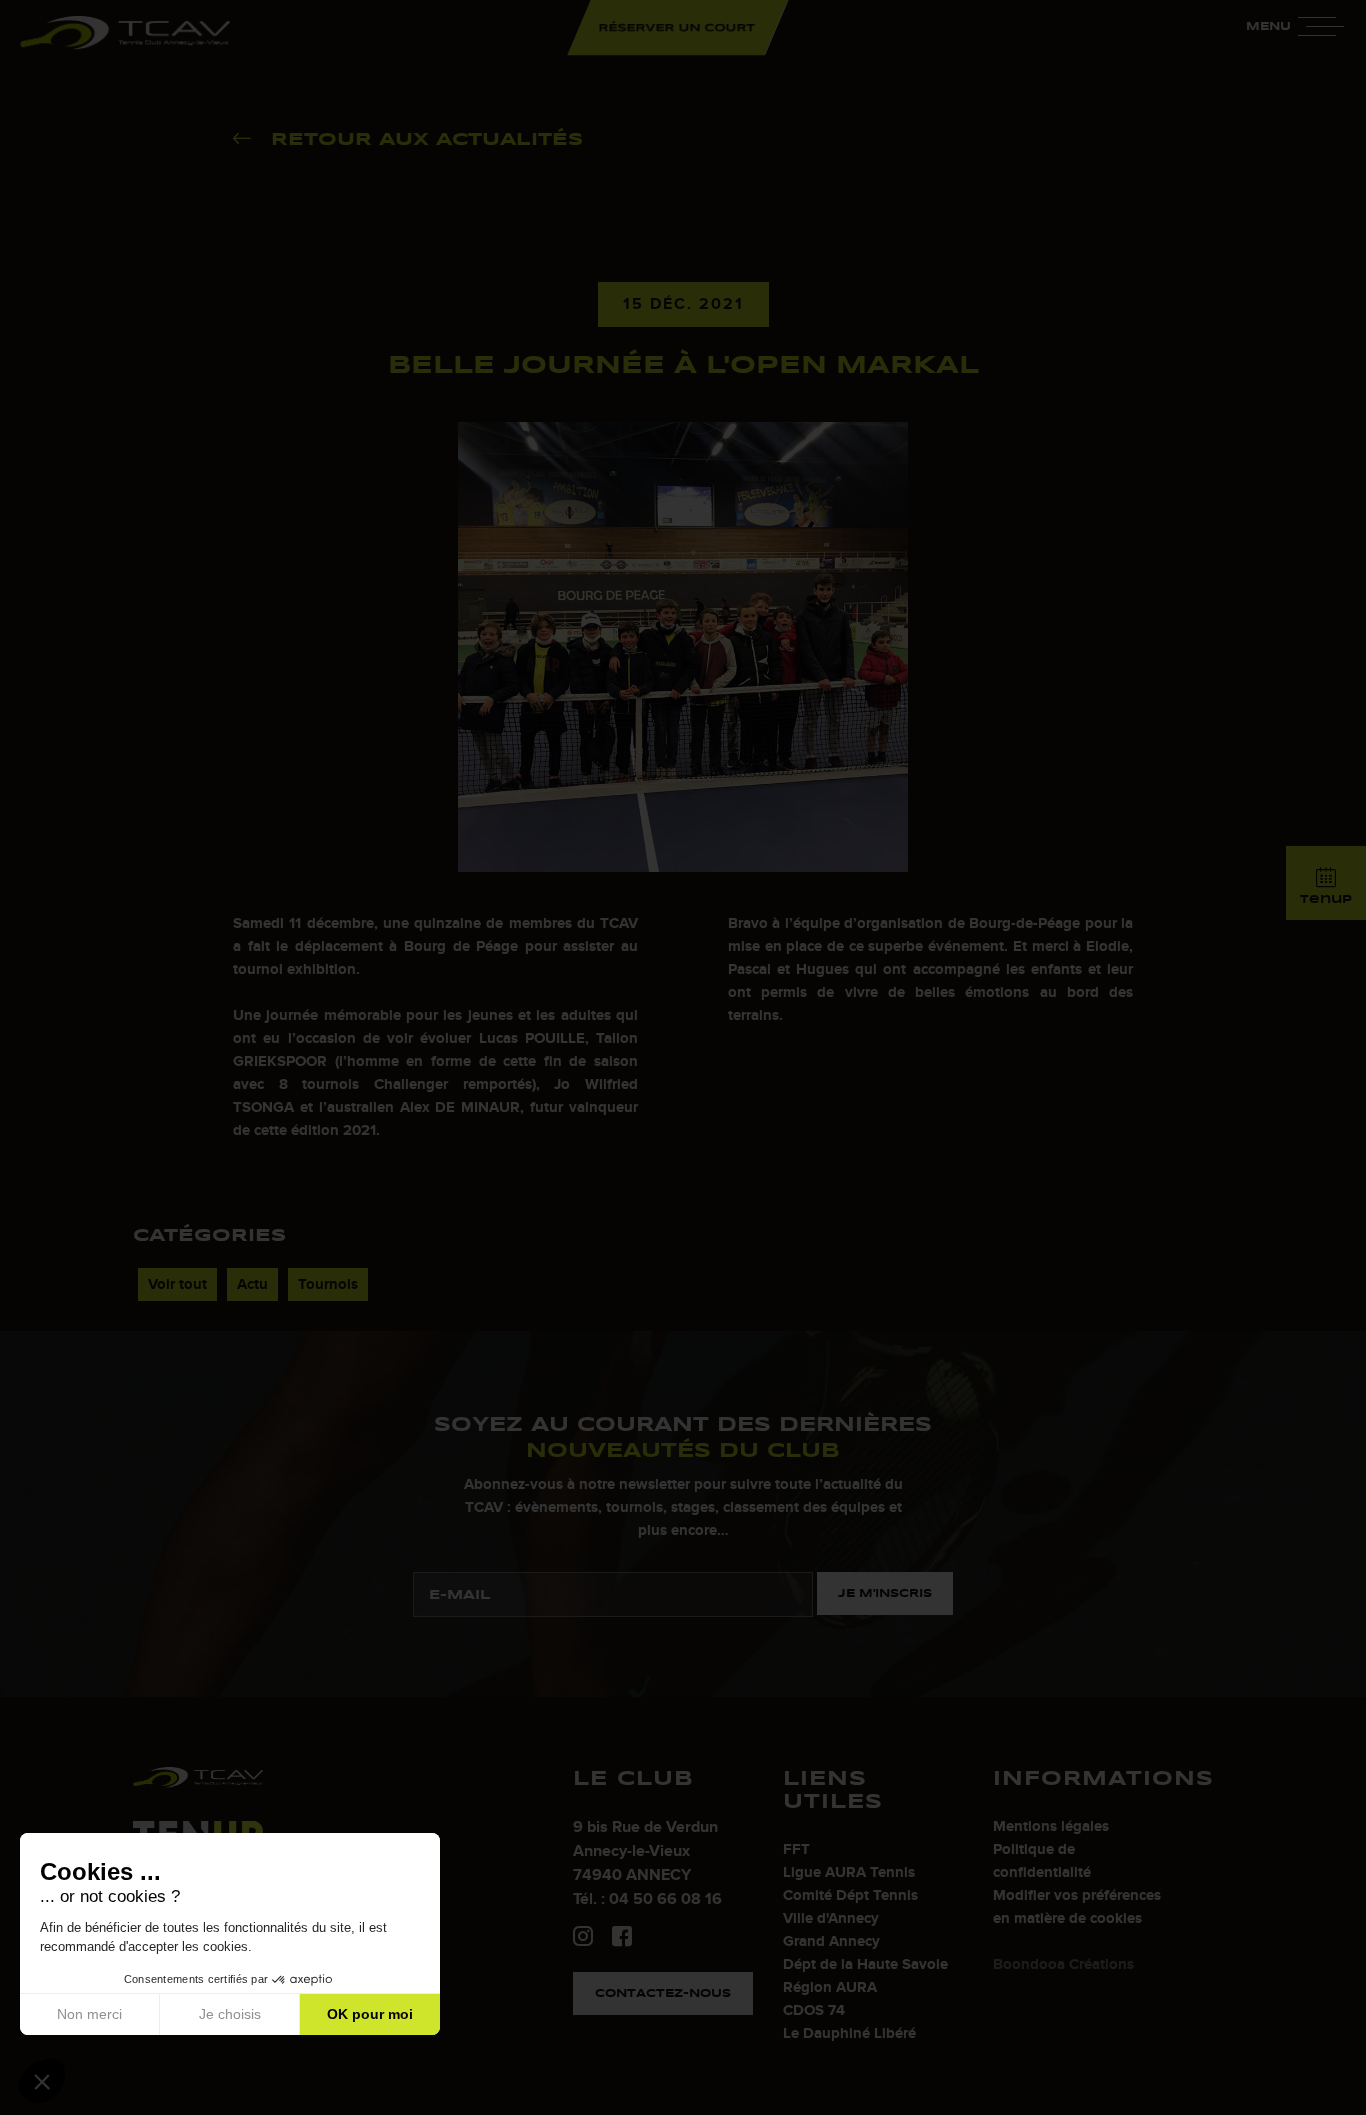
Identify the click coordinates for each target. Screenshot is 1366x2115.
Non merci (89, 2014)
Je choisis (230, 2014)
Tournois (328, 1284)
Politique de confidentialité (1042, 1861)
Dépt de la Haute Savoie (865, 1964)
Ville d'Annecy (831, 1918)
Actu (252, 1284)
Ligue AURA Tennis (849, 1872)
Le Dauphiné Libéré (849, 2033)
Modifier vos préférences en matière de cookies (1077, 1907)
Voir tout (177, 1284)
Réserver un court (677, 27)
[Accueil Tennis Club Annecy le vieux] (125, 34)
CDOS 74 (814, 2010)
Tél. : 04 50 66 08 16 (647, 1899)
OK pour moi (370, 2014)
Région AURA (830, 1987)
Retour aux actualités (427, 139)
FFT (796, 1849)
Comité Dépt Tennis (850, 1895)
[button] (42, 2081)
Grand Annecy (831, 1941)
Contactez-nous (663, 1993)
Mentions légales (1051, 1826)
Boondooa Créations (1063, 1964)
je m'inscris (885, 1593)
